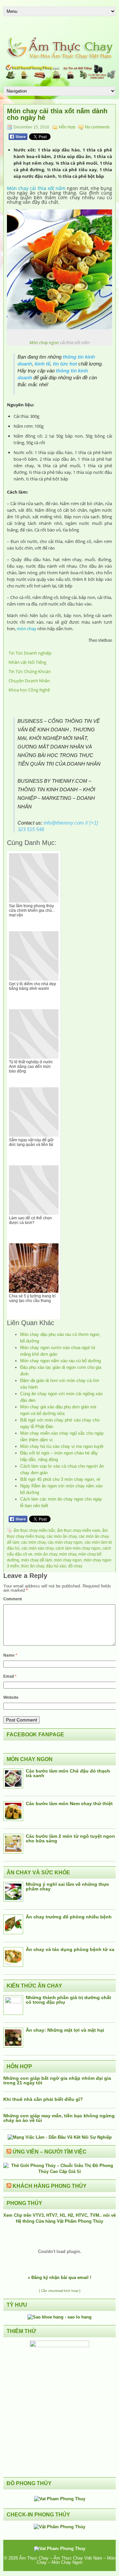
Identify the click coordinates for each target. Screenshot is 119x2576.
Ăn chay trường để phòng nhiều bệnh (69, 1917)
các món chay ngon (65, 1542)
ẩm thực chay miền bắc (34, 1531)
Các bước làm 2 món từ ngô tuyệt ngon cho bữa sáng (70, 1838)
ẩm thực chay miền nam (79, 1531)
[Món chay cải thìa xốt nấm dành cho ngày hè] (59, 329)
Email (10, 1676)
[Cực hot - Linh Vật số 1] (59, 2317)
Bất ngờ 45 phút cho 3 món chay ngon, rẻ (60, 1479)
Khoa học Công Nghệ (29, 690)
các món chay (33, 1542)
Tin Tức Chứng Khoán (30, 671)
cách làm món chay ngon (78, 1548)
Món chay (18, 188)
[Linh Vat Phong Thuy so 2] (59, 2346)
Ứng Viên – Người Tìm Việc (50, 2152)
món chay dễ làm (37, 1560)
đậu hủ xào (56, 1566)
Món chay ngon (44, 342)
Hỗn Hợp (67, 127)
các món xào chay (38, 1548)
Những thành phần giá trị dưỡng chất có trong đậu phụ (68, 2000)
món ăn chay (46, 1554)
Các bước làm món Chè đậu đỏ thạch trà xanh (68, 1773)
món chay (27, 629)
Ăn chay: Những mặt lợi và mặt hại (65, 2030)
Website (11, 1697)
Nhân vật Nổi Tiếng (27, 662)
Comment (13, 1599)
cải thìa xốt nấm (48, 188)
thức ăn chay (33, 1566)
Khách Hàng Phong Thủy (50, 2186)
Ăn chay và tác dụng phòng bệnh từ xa (70, 1949)
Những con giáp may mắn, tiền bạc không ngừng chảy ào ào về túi (59, 2118)
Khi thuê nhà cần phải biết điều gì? (43, 2099)
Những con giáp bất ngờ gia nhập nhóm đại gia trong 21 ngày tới (57, 2080)
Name (10, 1655)
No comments (97, 127)
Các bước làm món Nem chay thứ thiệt (69, 1803)
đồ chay (75, 1566)
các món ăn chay (62, 1536)
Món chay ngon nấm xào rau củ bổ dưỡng (60, 1361)
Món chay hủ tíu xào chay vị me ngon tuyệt (62, 1446)
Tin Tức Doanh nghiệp (30, 653)
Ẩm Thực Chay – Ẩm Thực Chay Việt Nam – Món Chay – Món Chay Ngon (67, 2560)
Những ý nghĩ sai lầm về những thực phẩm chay (67, 1886)
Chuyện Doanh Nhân (29, 681)
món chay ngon (68, 1560)
